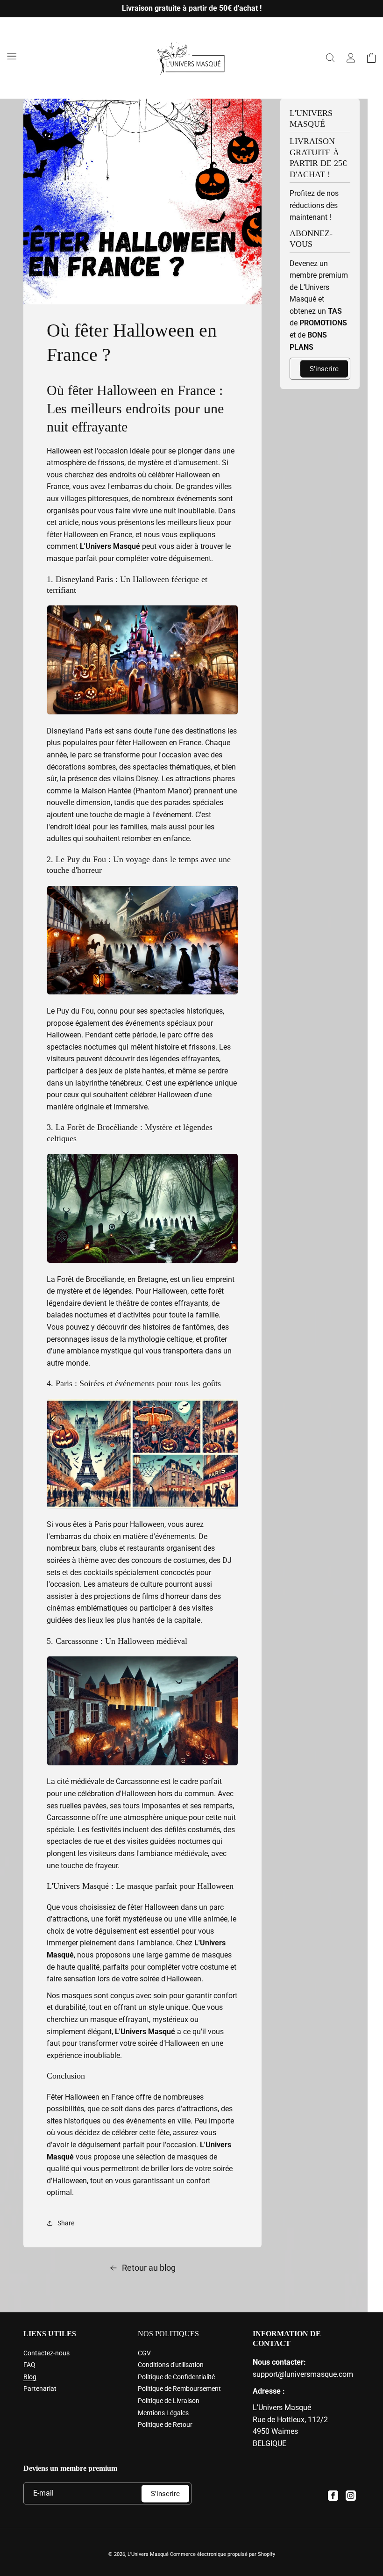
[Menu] (12, 56)
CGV (144, 2353)
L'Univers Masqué (148, 2554)
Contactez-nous (46, 2353)
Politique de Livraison (169, 2401)
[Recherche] (330, 58)
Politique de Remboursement (179, 2389)
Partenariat (40, 2389)
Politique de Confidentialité (176, 2377)
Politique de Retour (165, 2425)
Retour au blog (149, 2268)
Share (66, 2223)
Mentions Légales (163, 2413)
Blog (30, 2377)
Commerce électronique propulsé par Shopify (223, 2554)
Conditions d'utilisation (171, 2365)
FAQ (29, 2365)
